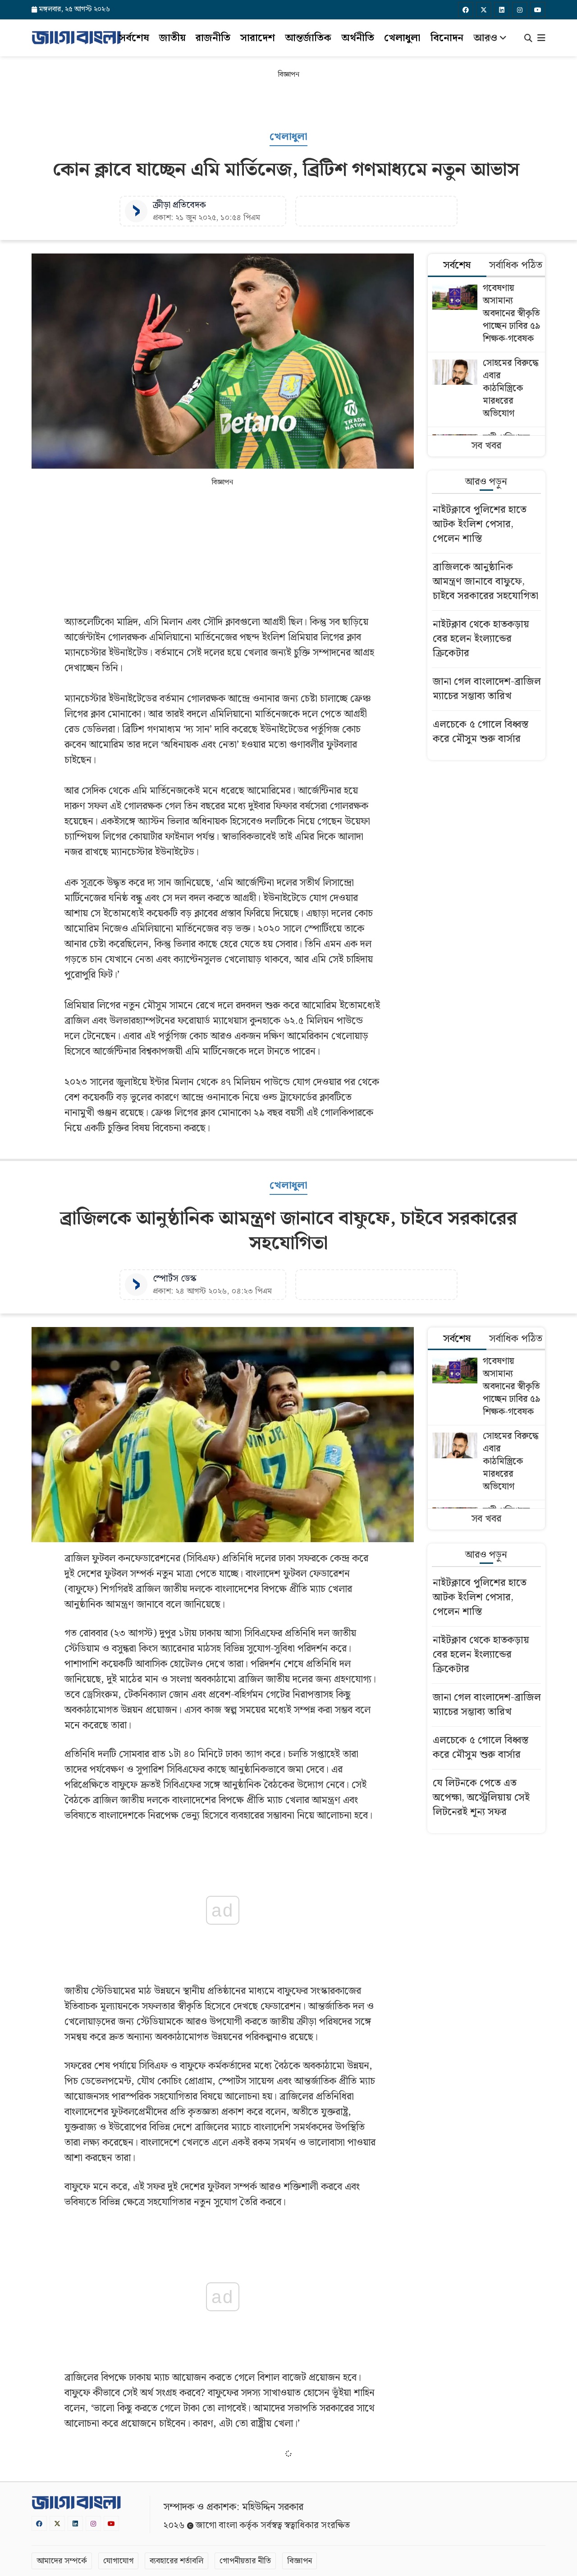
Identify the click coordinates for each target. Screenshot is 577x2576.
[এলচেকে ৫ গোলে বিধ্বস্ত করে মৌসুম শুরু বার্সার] (487, 733)
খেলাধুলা (402, 38)
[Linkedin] (502, 10)
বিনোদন (447, 38)
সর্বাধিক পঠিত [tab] (516, 265)
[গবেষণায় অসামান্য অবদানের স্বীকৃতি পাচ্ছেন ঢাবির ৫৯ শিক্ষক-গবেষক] (487, 315)
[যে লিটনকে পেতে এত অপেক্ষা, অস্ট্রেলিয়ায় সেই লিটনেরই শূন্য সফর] (487, 1799)
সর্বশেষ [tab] (457, 265)
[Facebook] (466, 10)
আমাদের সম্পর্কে (62, 2561)
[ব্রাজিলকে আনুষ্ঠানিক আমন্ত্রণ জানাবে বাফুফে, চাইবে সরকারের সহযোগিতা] (487, 583)
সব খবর (486, 446)
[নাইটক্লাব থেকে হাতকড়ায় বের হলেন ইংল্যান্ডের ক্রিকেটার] (487, 640)
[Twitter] (484, 10)
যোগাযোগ (118, 2561)
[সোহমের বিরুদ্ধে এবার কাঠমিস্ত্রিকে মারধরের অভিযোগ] (487, 389)
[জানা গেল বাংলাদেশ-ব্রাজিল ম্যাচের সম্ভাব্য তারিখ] (487, 690)
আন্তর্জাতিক (308, 38)
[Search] (528, 39)
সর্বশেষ (134, 38)
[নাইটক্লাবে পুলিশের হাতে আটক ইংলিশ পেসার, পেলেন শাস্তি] (487, 526)
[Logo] (76, 37)
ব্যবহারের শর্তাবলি (176, 2561)
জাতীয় (172, 38)
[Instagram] (520, 10)
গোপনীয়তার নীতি (245, 2561)
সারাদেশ (258, 38)
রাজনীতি (213, 38)
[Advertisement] (288, 103)
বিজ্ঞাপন (300, 2561)
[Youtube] (538, 10)
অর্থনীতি (358, 38)
